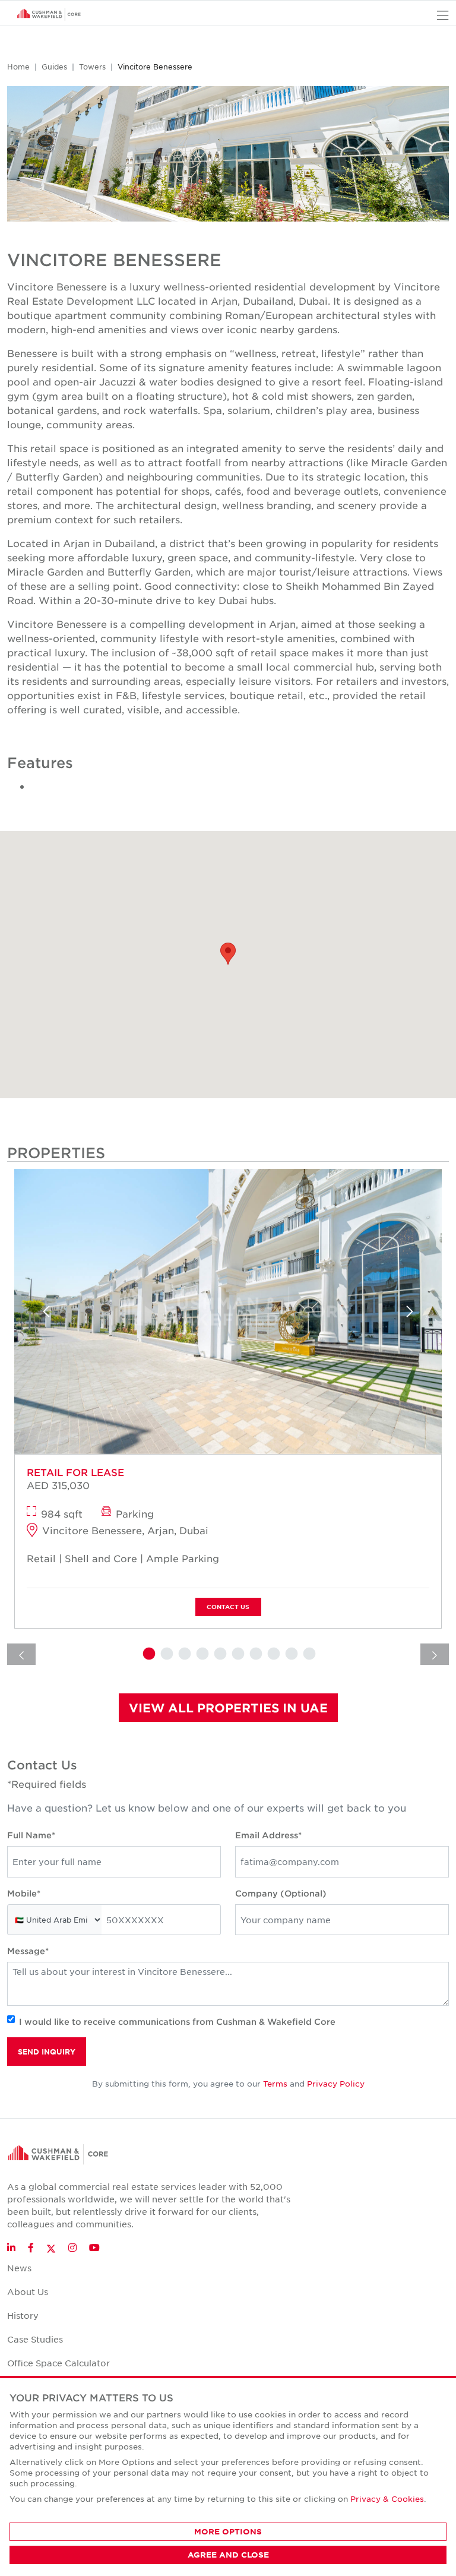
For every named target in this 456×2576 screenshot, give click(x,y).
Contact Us (228, 1606)
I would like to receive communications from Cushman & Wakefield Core (177, 2022)
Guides (54, 67)
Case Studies (35, 2339)
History (23, 2315)
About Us (28, 2291)
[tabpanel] (228, 1403)
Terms (275, 2083)
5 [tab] (219, 1654)
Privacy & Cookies (387, 2498)
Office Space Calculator (58, 2363)
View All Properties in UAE (228, 1708)
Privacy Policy (336, 2083)
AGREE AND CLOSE (228, 2555)
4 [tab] (201, 1654)
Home (18, 67)
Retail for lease (75, 1472)
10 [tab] (308, 1654)
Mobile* (24, 1893)
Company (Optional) (281, 1893)
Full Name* (31, 1835)
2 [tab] (166, 1654)
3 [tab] (183, 1654)
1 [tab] (148, 1654)
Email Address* (268, 1835)
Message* (28, 1951)
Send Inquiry (47, 2052)
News (19, 2268)
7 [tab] (255, 1654)
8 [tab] (273, 1654)
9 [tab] (290, 1654)
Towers (92, 67)
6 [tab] (237, 1654)
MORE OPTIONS (228, 2531)
